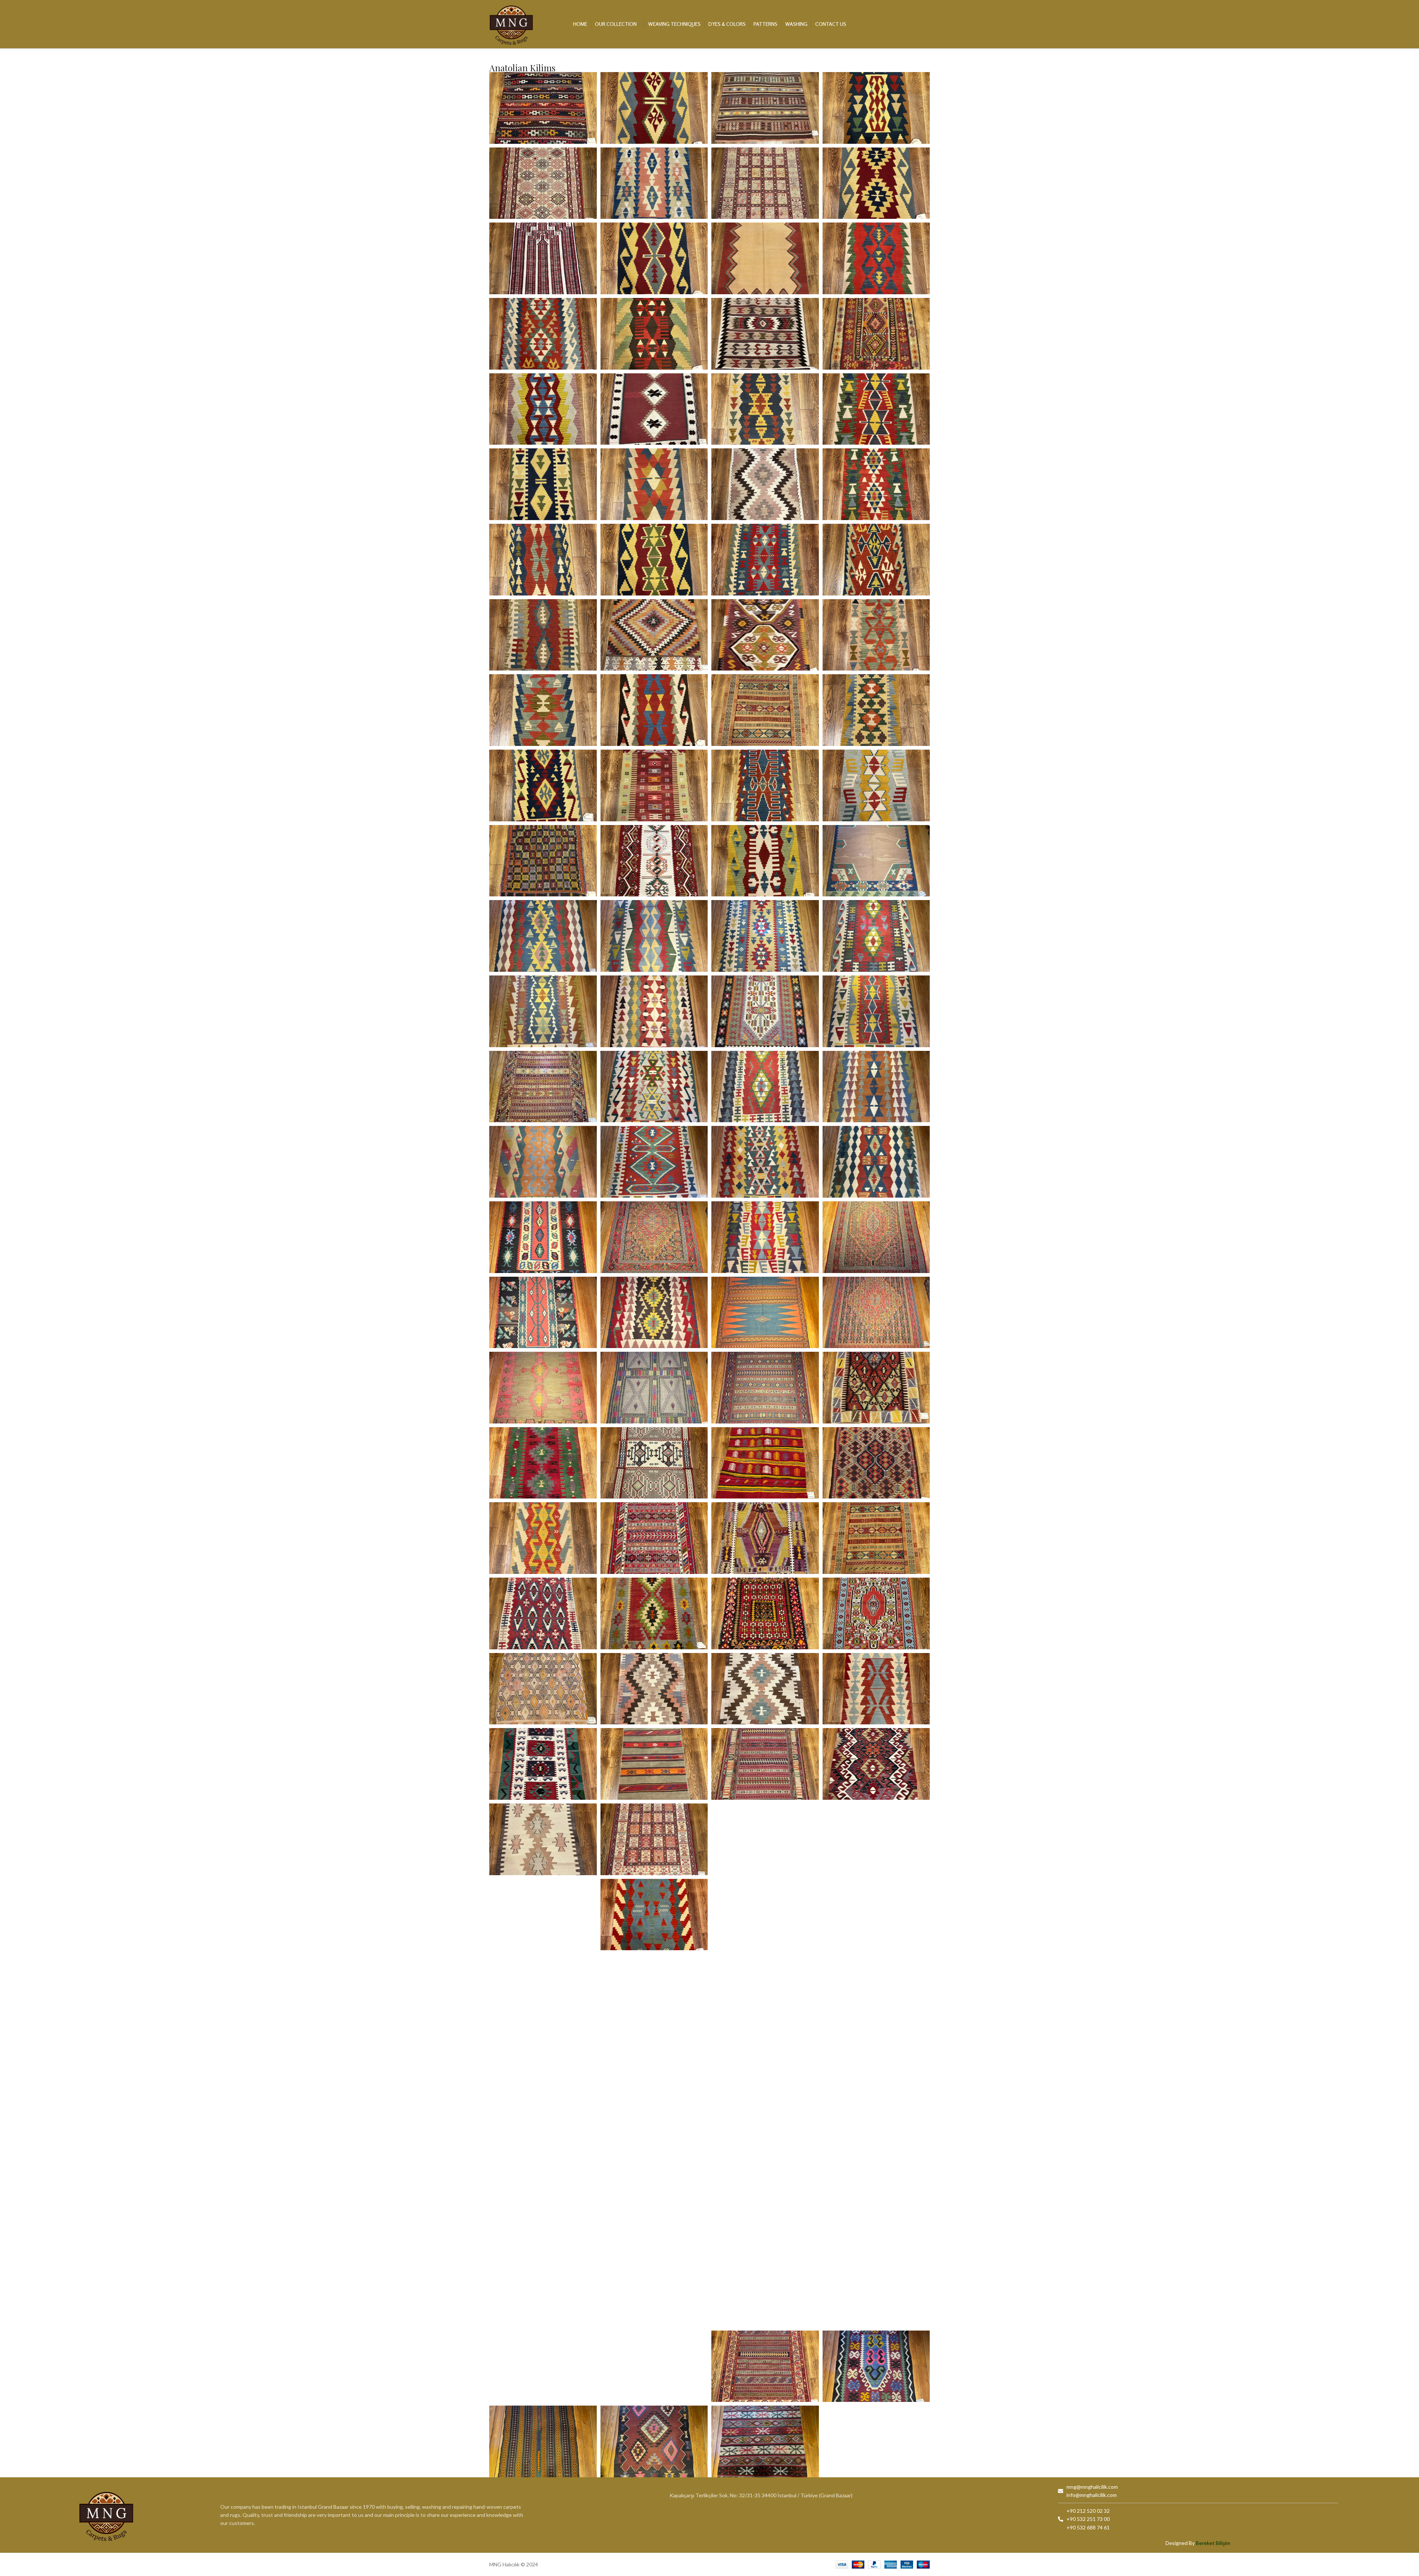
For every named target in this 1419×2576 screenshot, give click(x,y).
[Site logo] (511, 23)
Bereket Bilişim (1213, 2543)
